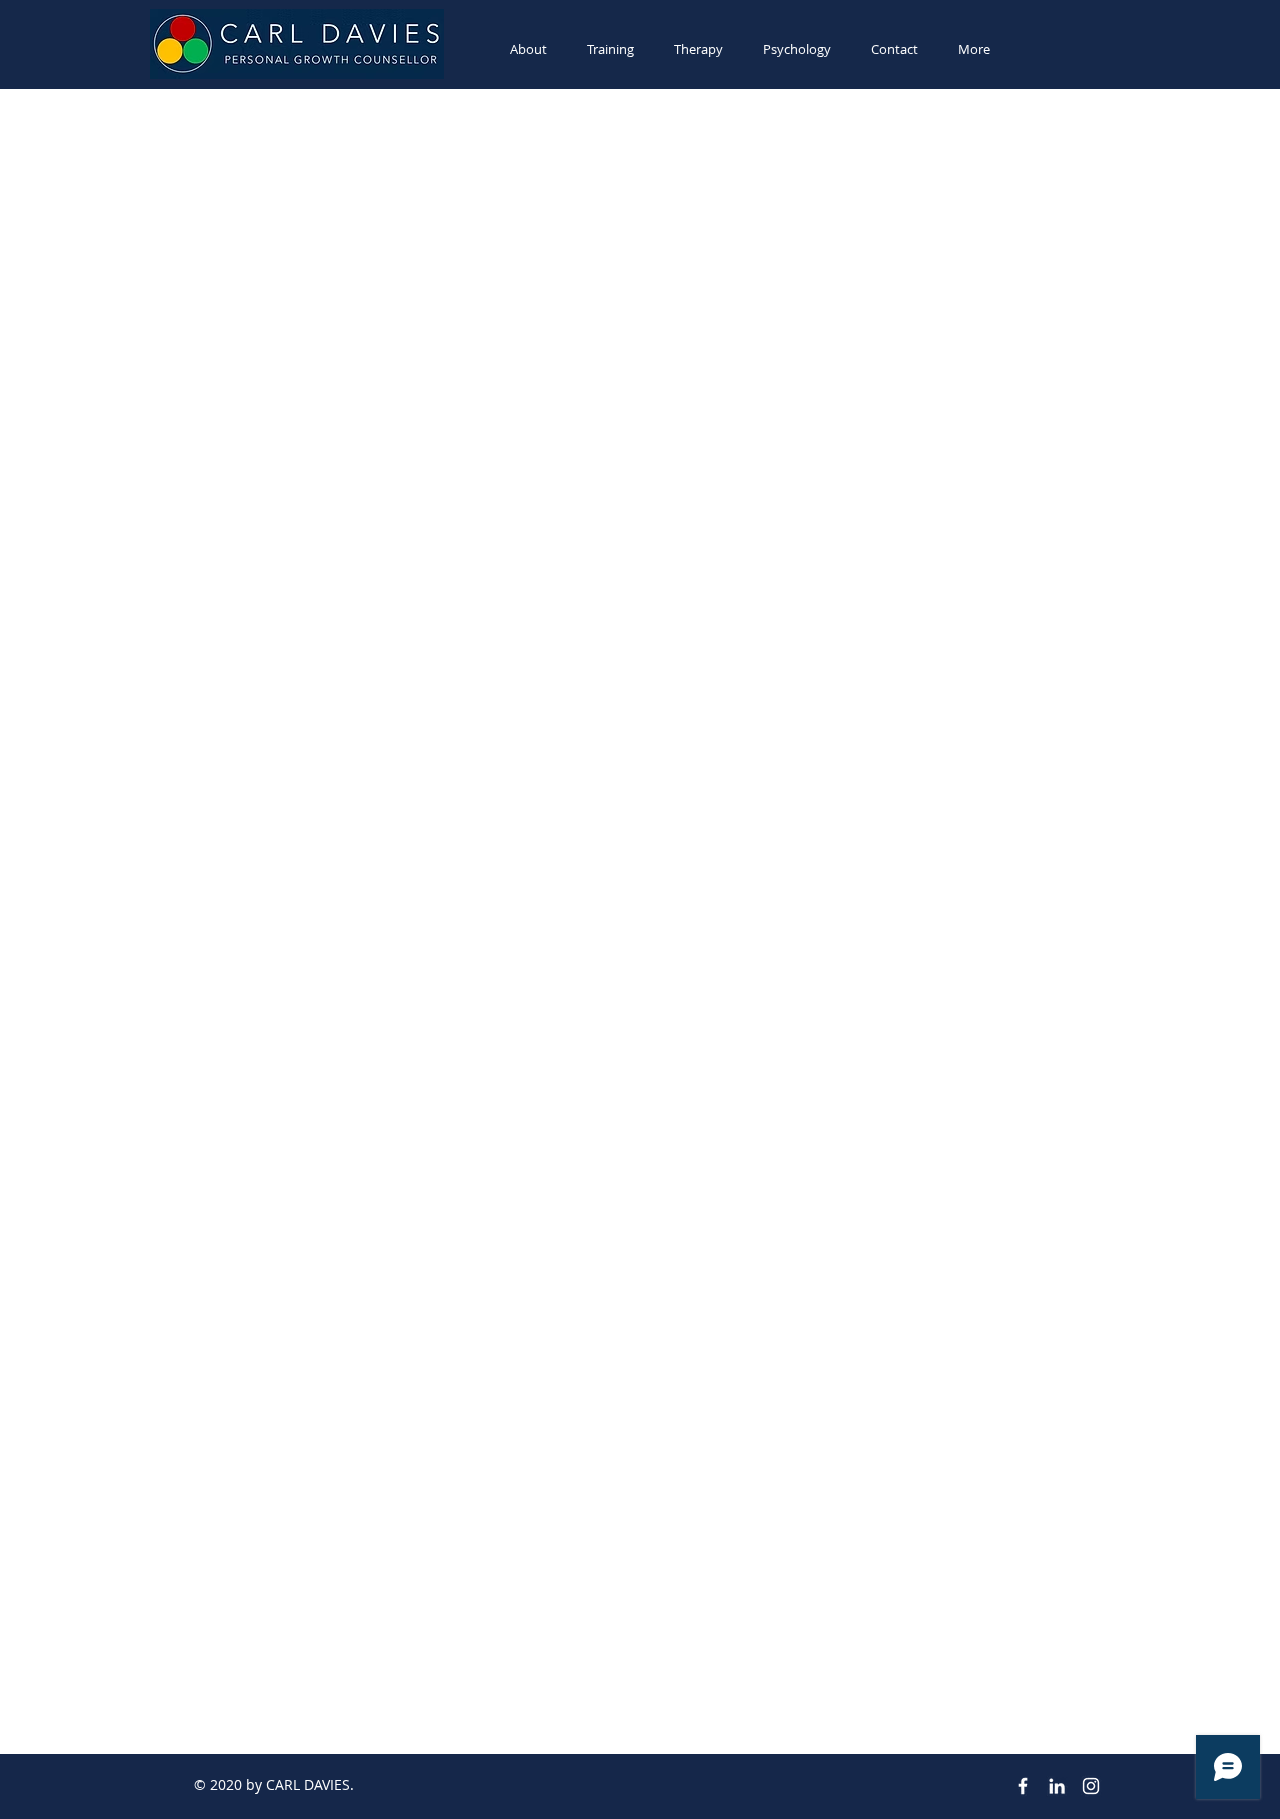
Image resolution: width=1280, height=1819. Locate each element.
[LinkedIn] (1057, 1786)
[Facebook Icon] (1023, 1786)
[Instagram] (1091, 1786)
